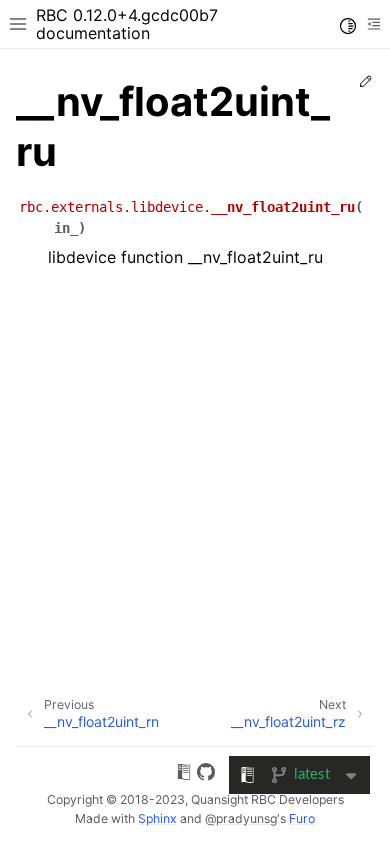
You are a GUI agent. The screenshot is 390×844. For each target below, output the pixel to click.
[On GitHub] (206, 775)
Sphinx (157, 818)
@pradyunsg (241, 818)
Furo (302, 818)
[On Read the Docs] (184, 775)
